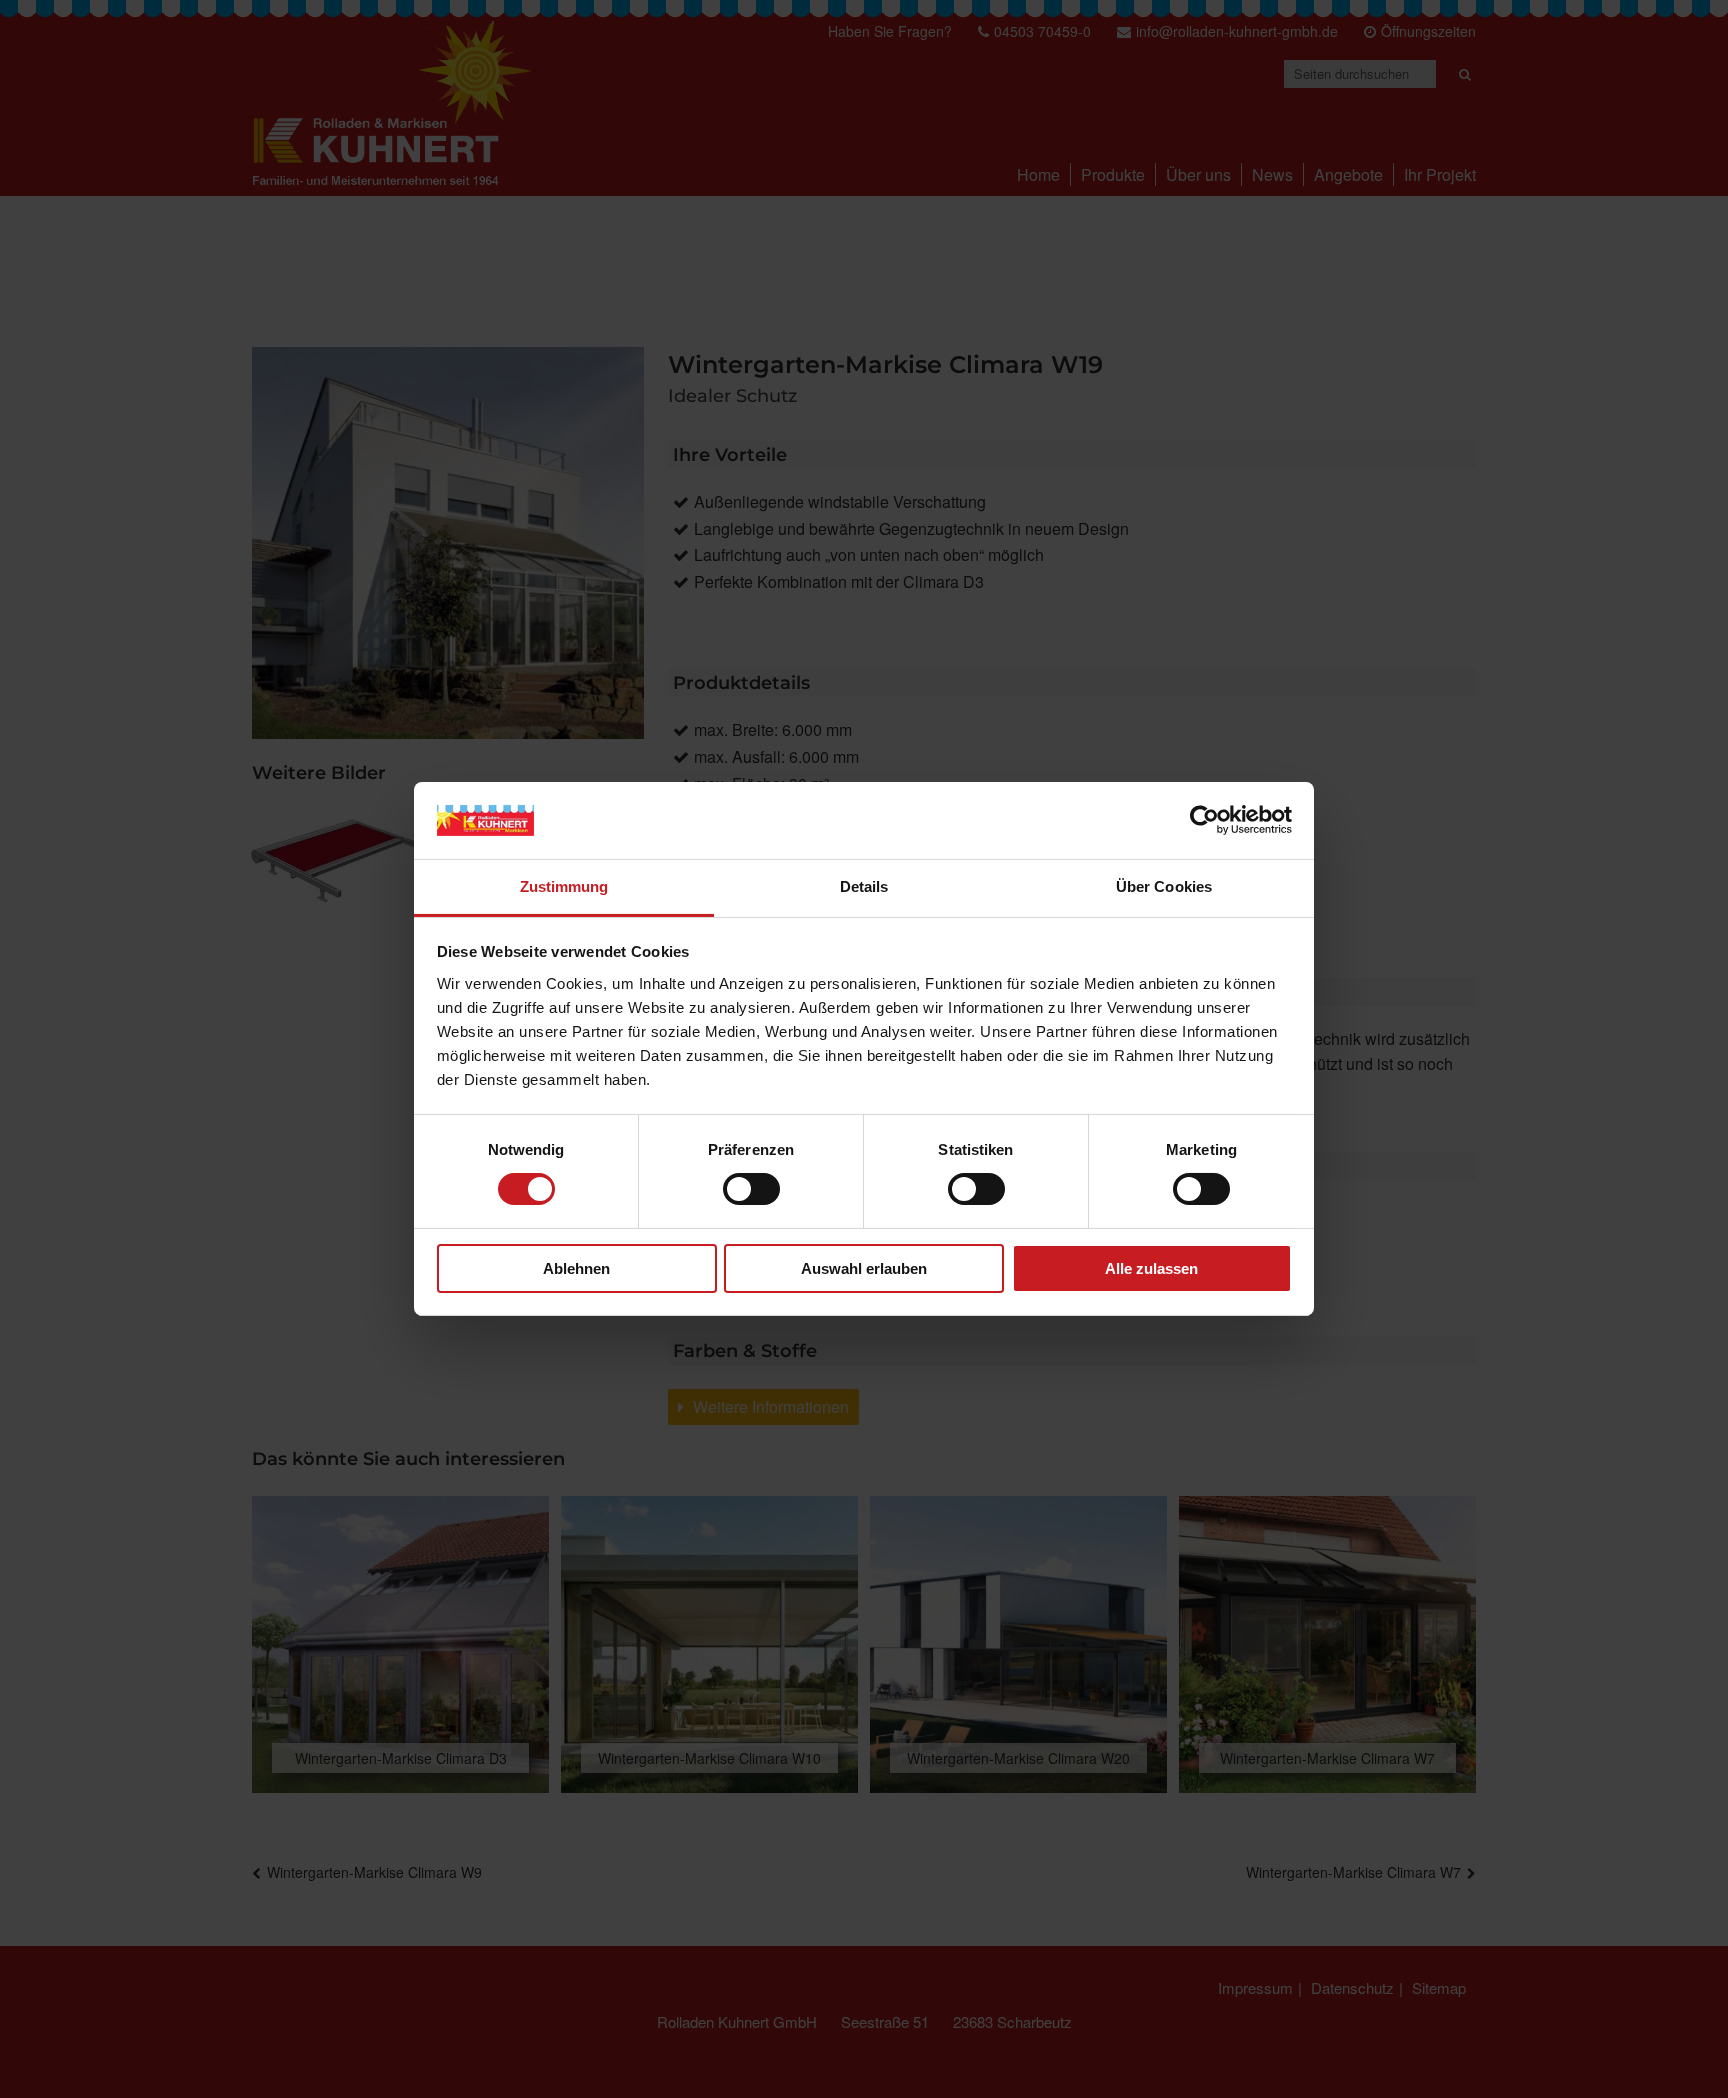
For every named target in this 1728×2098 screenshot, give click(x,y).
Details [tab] (864, 886)
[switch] (751, 1189)
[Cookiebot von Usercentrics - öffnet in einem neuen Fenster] (1204, 820)
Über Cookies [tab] (1164, 886)
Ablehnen (576, 1268)
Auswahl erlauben (864, 1268)
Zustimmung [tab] (564, 886)
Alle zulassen (1151, 1268)
